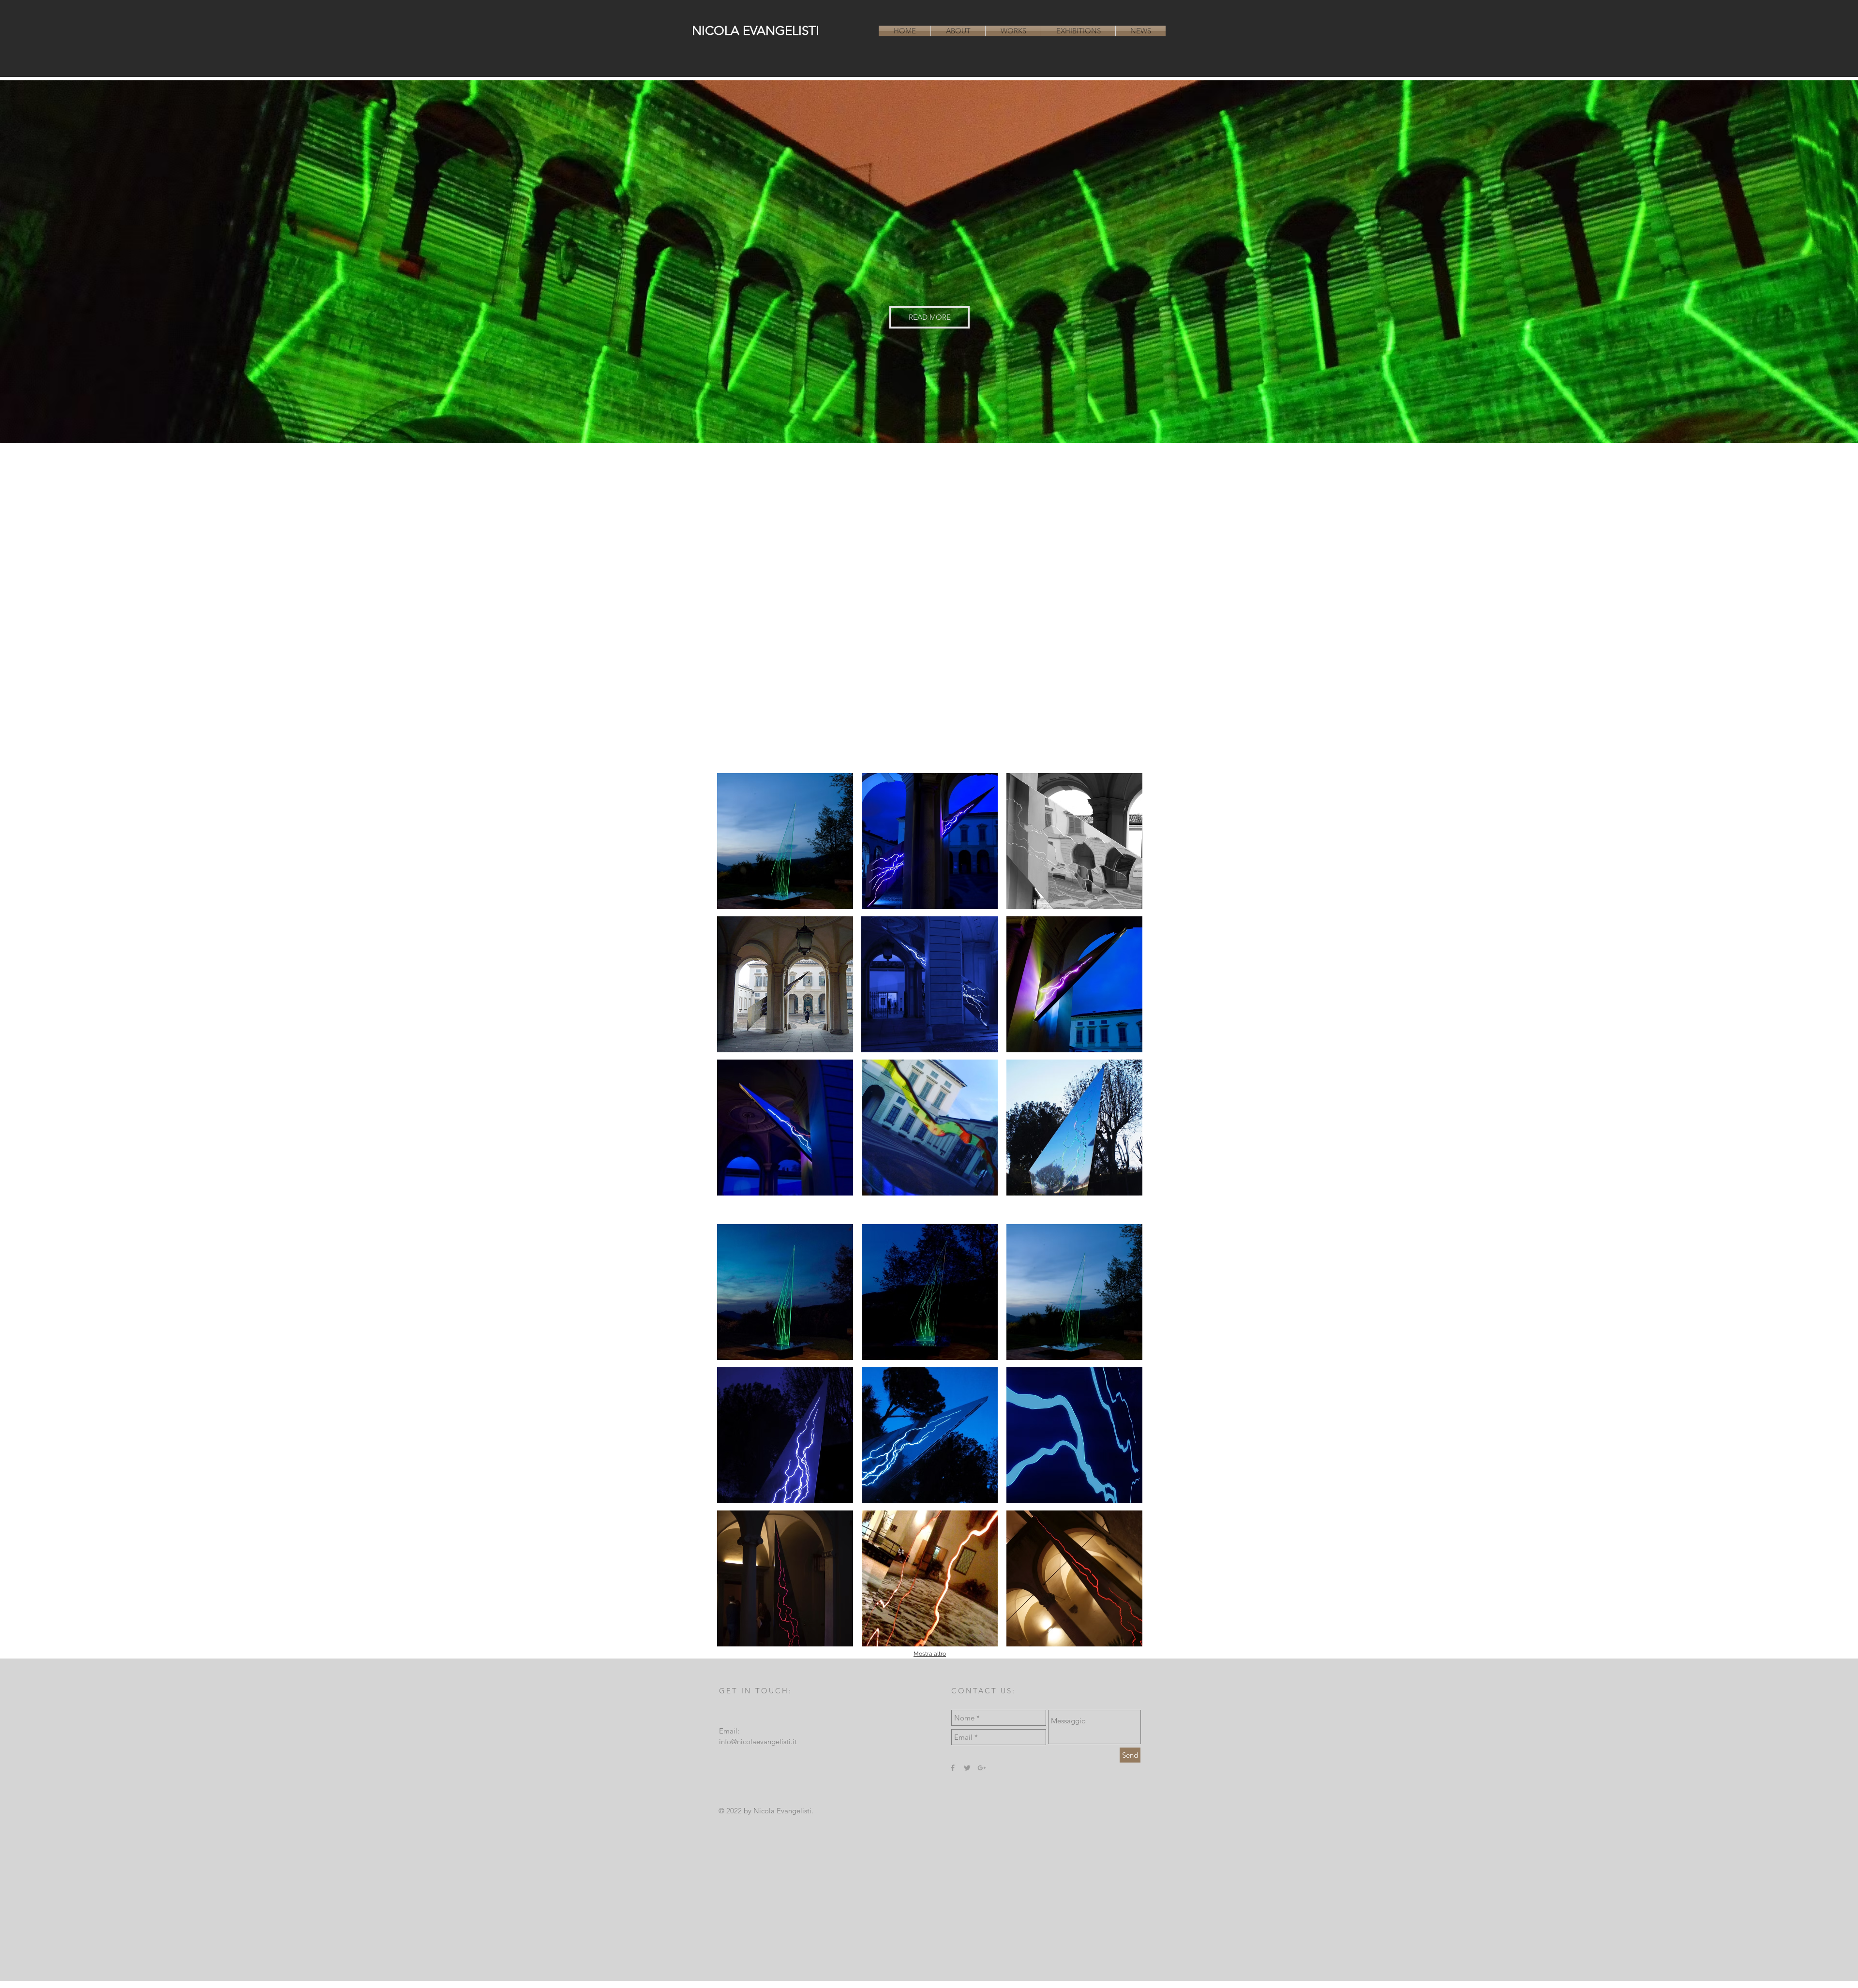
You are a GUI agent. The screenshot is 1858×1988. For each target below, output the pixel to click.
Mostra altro (930, 1654)
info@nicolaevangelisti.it (758, 1741)
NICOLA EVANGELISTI (756, 31)
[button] (785, 841)
